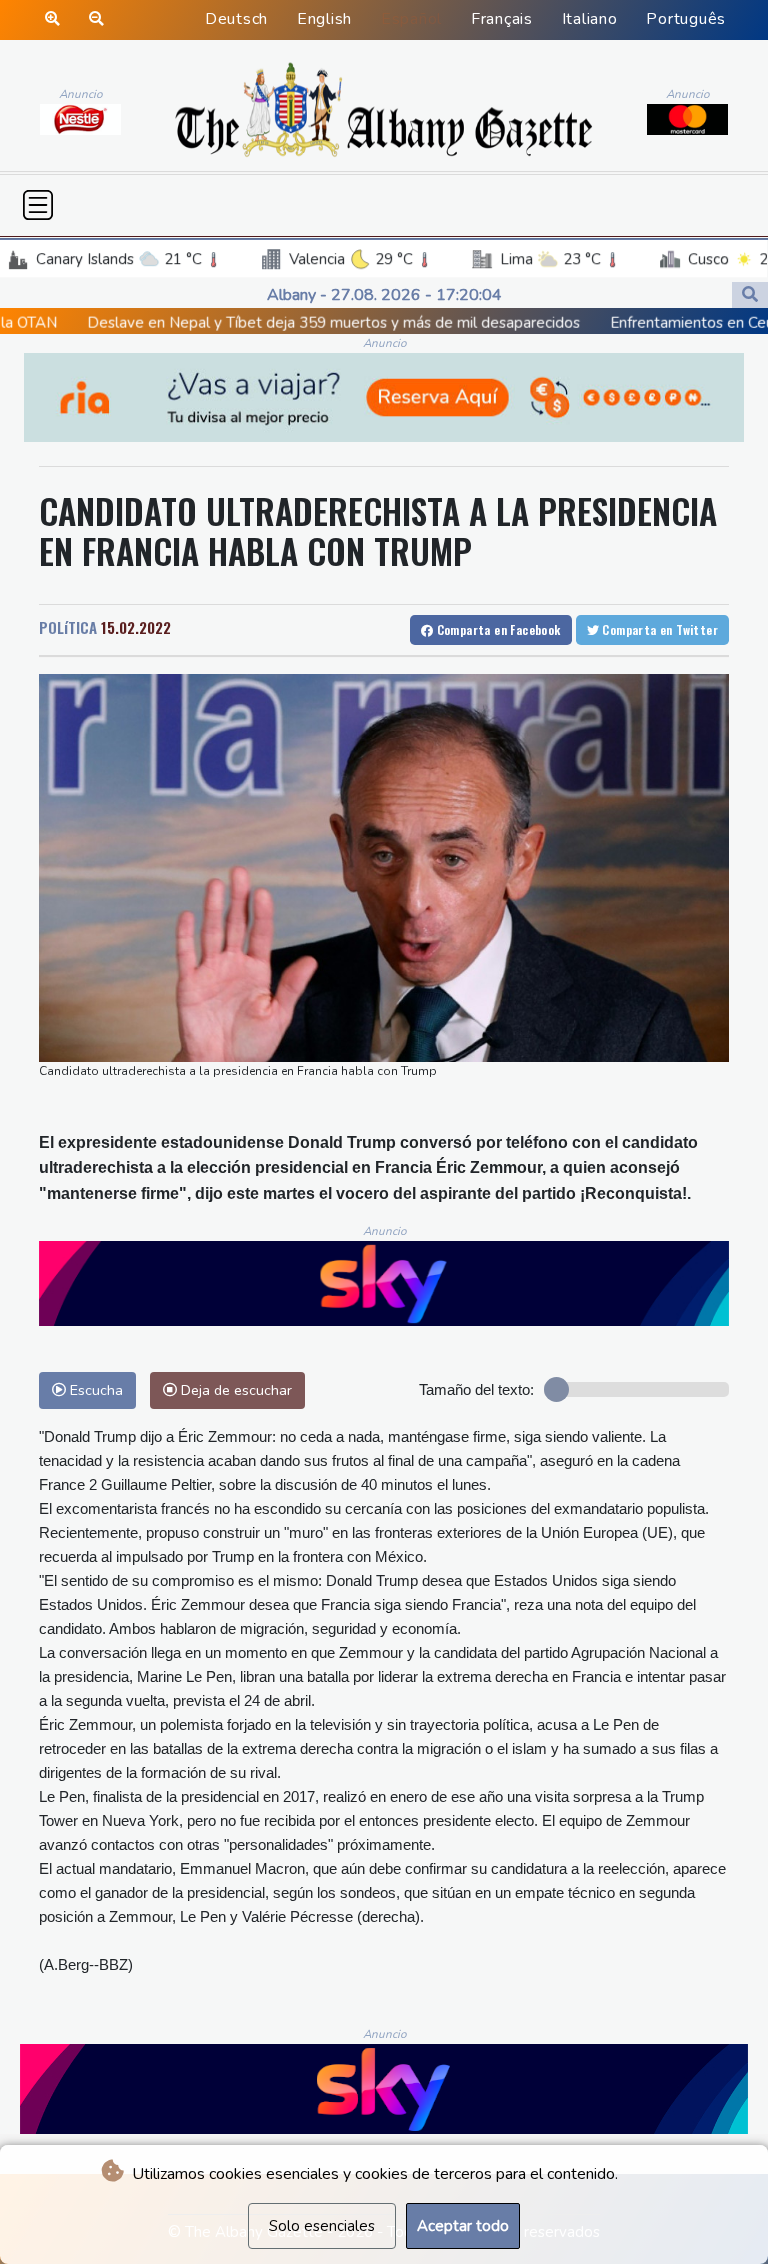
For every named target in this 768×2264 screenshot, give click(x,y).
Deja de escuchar (234, 1390)
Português (686, 19)
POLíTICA (68, 627)
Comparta (496, 629)
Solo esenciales (322, 2226)
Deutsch (236, 19)
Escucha (94, 1390)
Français (502, 19)
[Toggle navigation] (38, 205)
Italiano (590, 19)
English (324, 19)
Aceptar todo (463, 2226)
